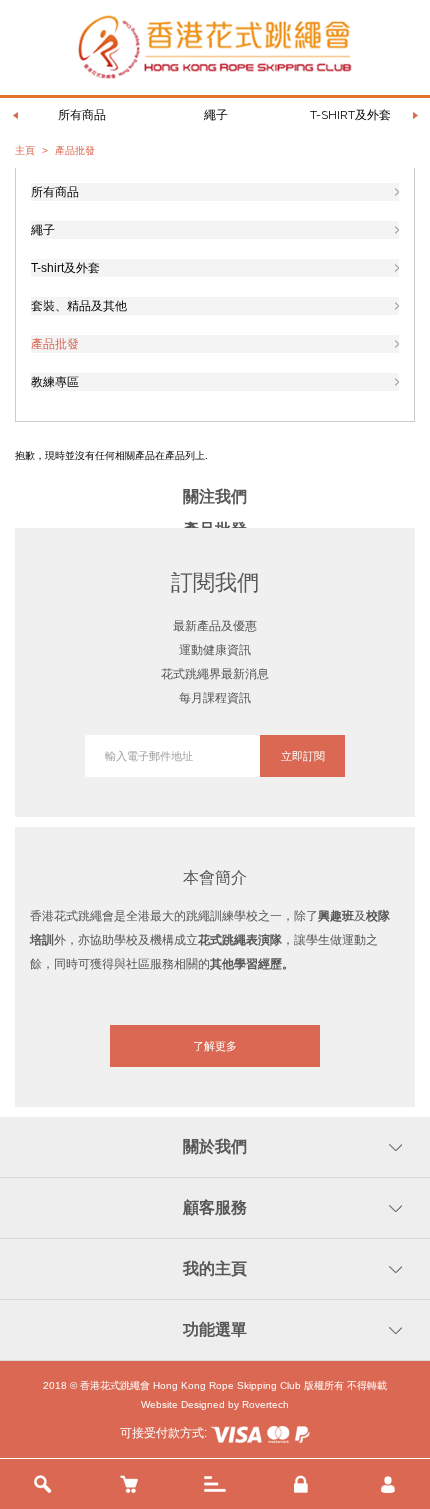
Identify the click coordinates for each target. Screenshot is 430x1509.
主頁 (25, 150)
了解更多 (215, 1046)
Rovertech (265, 1404)
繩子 (216, 115)
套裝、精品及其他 (79, 306)
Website (159, 1404)
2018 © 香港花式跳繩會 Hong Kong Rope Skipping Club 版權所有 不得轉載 (215, 1385)
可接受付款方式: (165, 1433)
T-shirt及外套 (350, 115)
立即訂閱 (303, 756)
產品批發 (55, 344)
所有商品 (82, 115)
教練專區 (55, 382)
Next (415, 115)
